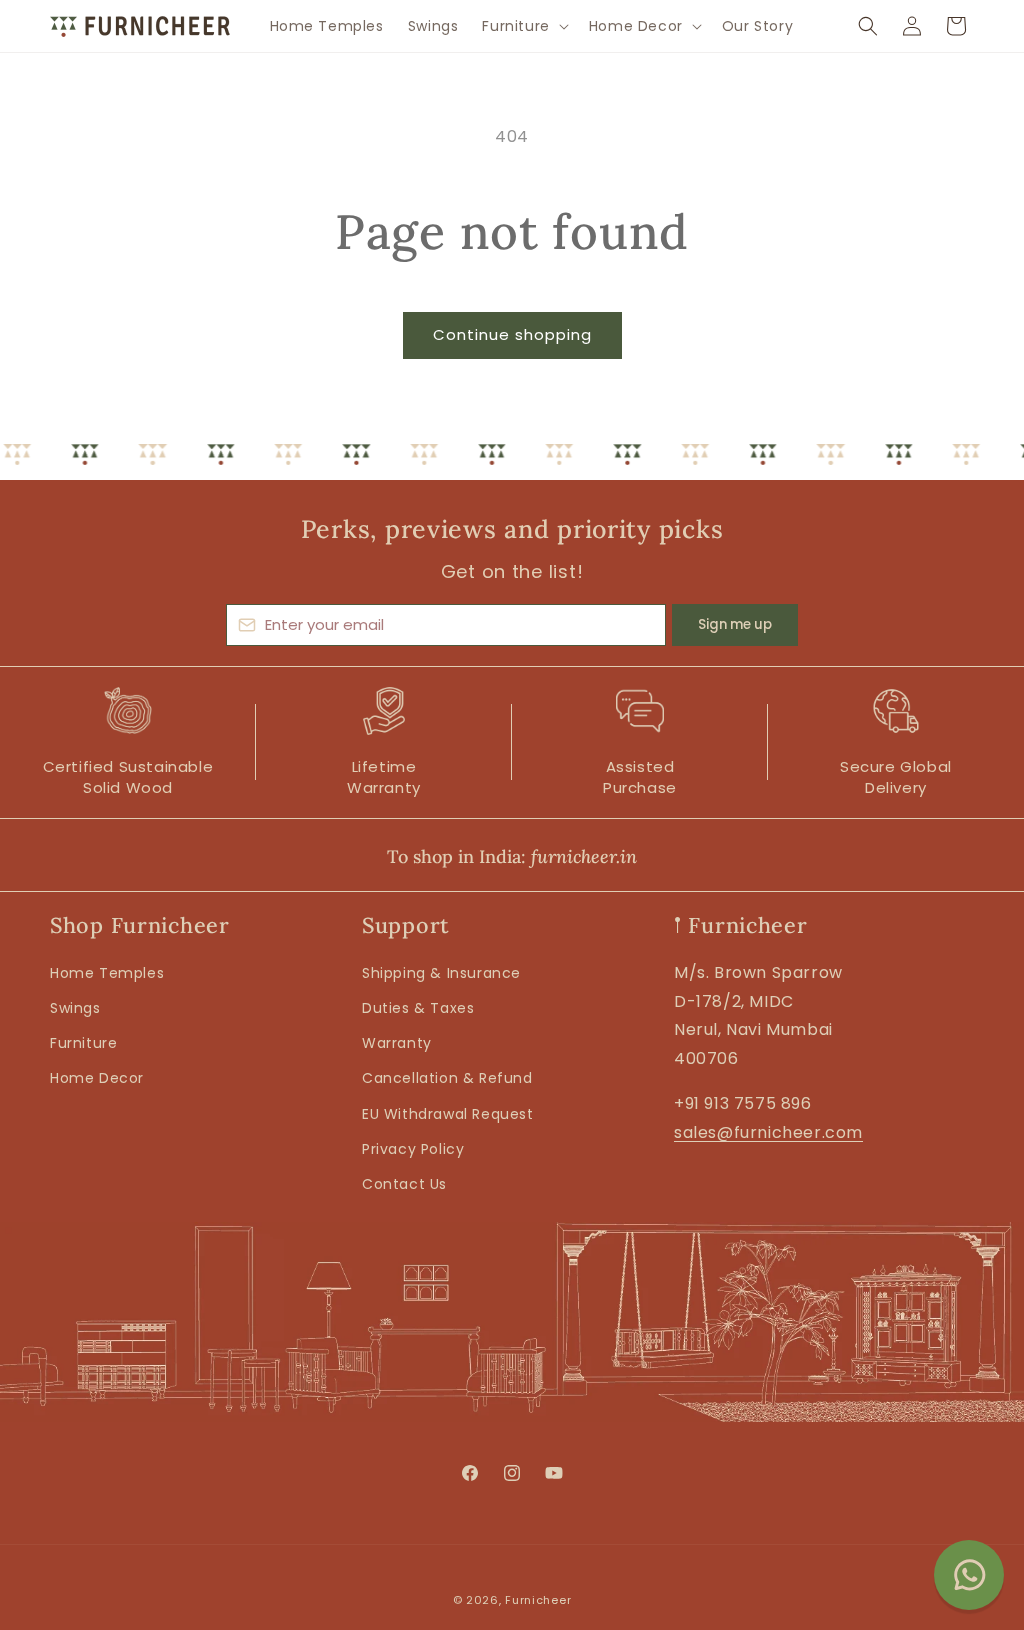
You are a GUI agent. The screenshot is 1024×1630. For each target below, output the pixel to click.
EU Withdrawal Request (448, 1114)
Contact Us (404, 1184)
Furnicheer (538, 1600)
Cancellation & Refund (447, 1078)
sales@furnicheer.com (768, 1132)
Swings (75, 1008)
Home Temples (107, 973)
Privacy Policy (413, 1149)
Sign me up (735, 624)
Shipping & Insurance (441, 973)
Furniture (83, 1043)
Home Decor (97, 1078)
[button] (523, 26)
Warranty (397, 1043)
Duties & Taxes (418, 1008)
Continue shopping (512, 334)
